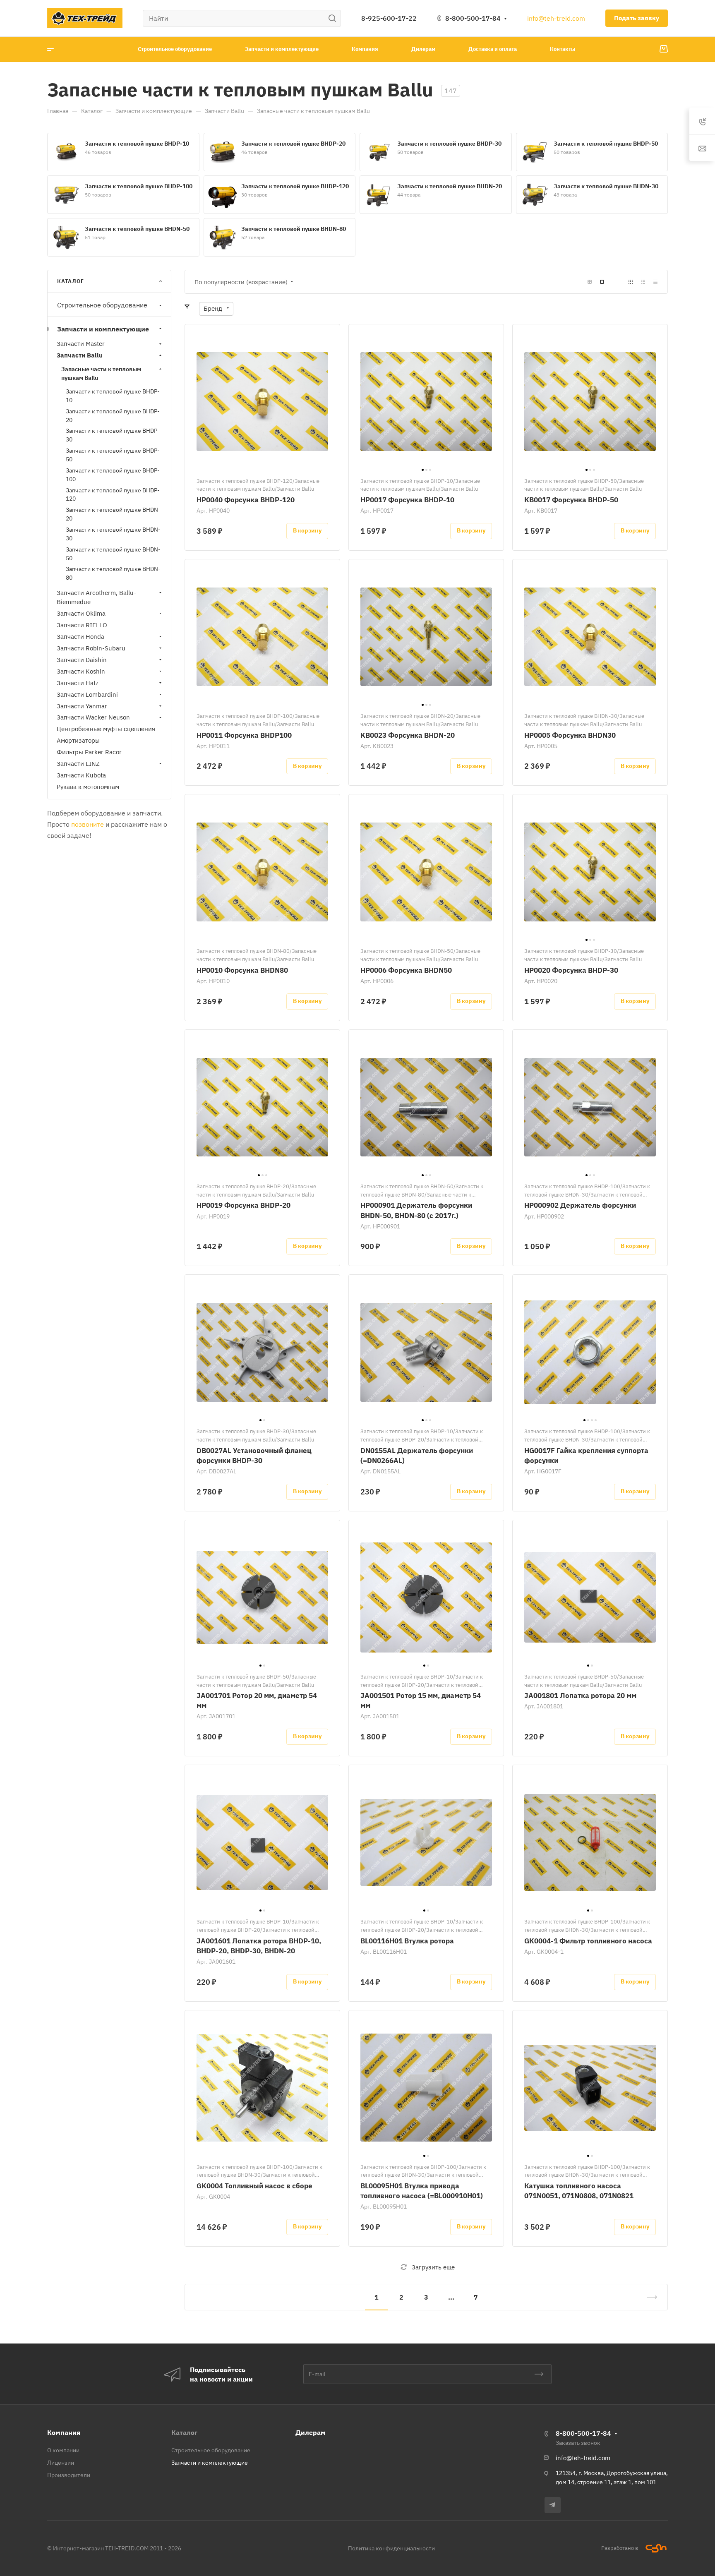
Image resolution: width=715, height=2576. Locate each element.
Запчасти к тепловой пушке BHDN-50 (137, 229)
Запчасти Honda (80, 637)
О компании (63, 2450)
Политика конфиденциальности (391, 2548)
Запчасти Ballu (80, 356)
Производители (69, 2475)
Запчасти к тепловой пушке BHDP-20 (293, 144)
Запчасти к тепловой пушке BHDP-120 (295, 186)
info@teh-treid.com (556, 18)
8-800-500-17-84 (473, 18)
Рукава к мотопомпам (88, 787)
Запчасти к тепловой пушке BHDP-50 (606, 144)
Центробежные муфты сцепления (106, 729)
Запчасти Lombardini (87, 694)
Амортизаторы (78, 741)
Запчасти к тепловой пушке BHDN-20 (450, 186)
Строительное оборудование (102, 305)
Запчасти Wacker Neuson (93, 718)
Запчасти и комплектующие (103, 329)
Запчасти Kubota (81, 775)
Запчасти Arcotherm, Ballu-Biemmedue (96, 597)
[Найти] (335, 18)
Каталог (184, 2432)
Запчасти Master (81, 344)
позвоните (88, 824)
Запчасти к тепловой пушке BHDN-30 (606, 186)
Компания (64, 2432)
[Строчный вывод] (643, 282)
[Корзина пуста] (663, 49)
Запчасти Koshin (81, 671)
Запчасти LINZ (78, 764)
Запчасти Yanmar (82, 706)
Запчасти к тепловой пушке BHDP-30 (449, 144)
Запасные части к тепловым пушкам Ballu (101, 373)
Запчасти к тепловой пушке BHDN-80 (294, 229)
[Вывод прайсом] (655, 282)
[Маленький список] (590, 282)
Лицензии (61, 2463)
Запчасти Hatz (78, 683)
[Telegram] (553, 2505)
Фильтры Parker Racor (89, 752)
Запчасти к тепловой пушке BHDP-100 (139, 186)
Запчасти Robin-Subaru (91, 648)
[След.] (648, 2297)
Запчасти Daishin (82, 660)
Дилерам (311, 2432)
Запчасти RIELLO (82, 625)
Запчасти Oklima (81, 613)
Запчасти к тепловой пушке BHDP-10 (137, 144)
